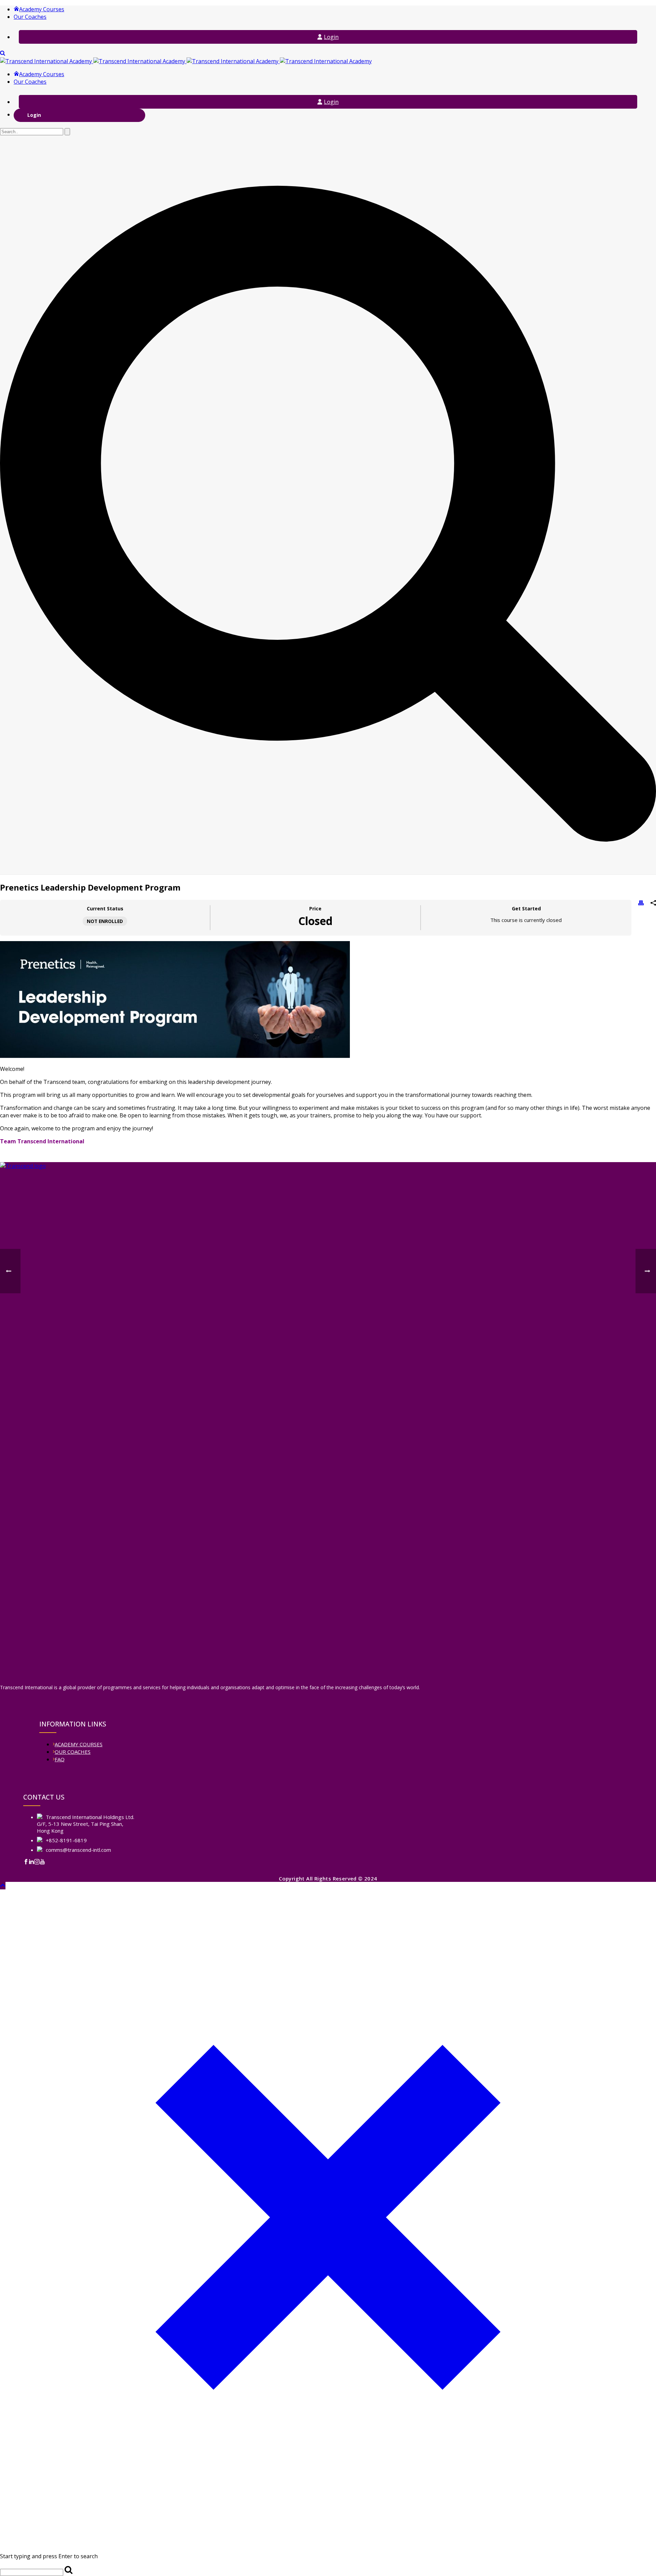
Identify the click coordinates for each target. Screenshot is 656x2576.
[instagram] (37, 1862)
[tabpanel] (328, 1043)
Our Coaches (30, 17)
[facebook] (26, 1862)
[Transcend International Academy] (186, 61)
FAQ (60, 1759)
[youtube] (42, 1862)
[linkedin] (31, 1862)
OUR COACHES (73, 1752)
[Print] (641, 904)
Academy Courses (42, 9)
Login (331, 37)
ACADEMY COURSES (79, 1744)
